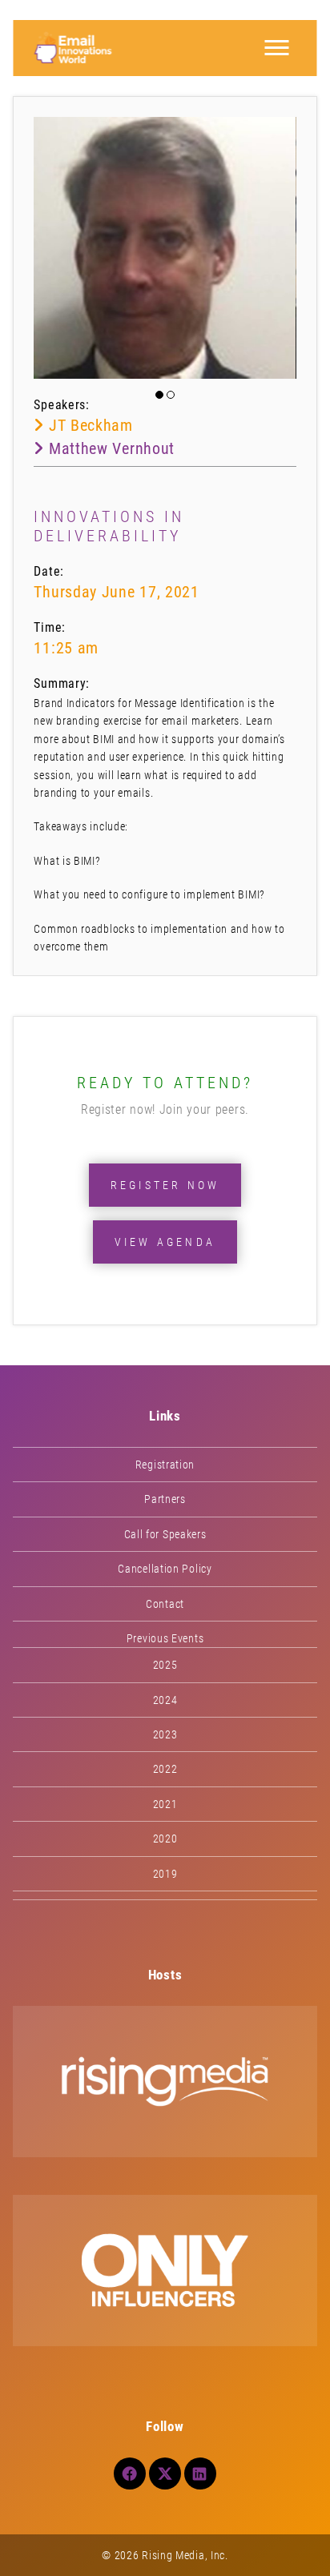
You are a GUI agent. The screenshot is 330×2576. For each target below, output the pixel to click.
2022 (165, 1769)
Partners (165, 1499)
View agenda (165, 1242)
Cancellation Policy (165, 1569)
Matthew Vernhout (109, 448)
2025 (165, 1665)
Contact (165, 1604)
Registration (165, 1465)
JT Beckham (88, 425)
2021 (165, 1804)
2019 (165, 1874)
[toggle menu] (277, 48)
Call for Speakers (165, 1534)
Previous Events (165, 1638)
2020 (165, 1839)
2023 (165, 1734)
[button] (159, 395)
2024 (165, 1700)
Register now (165, 1185)
